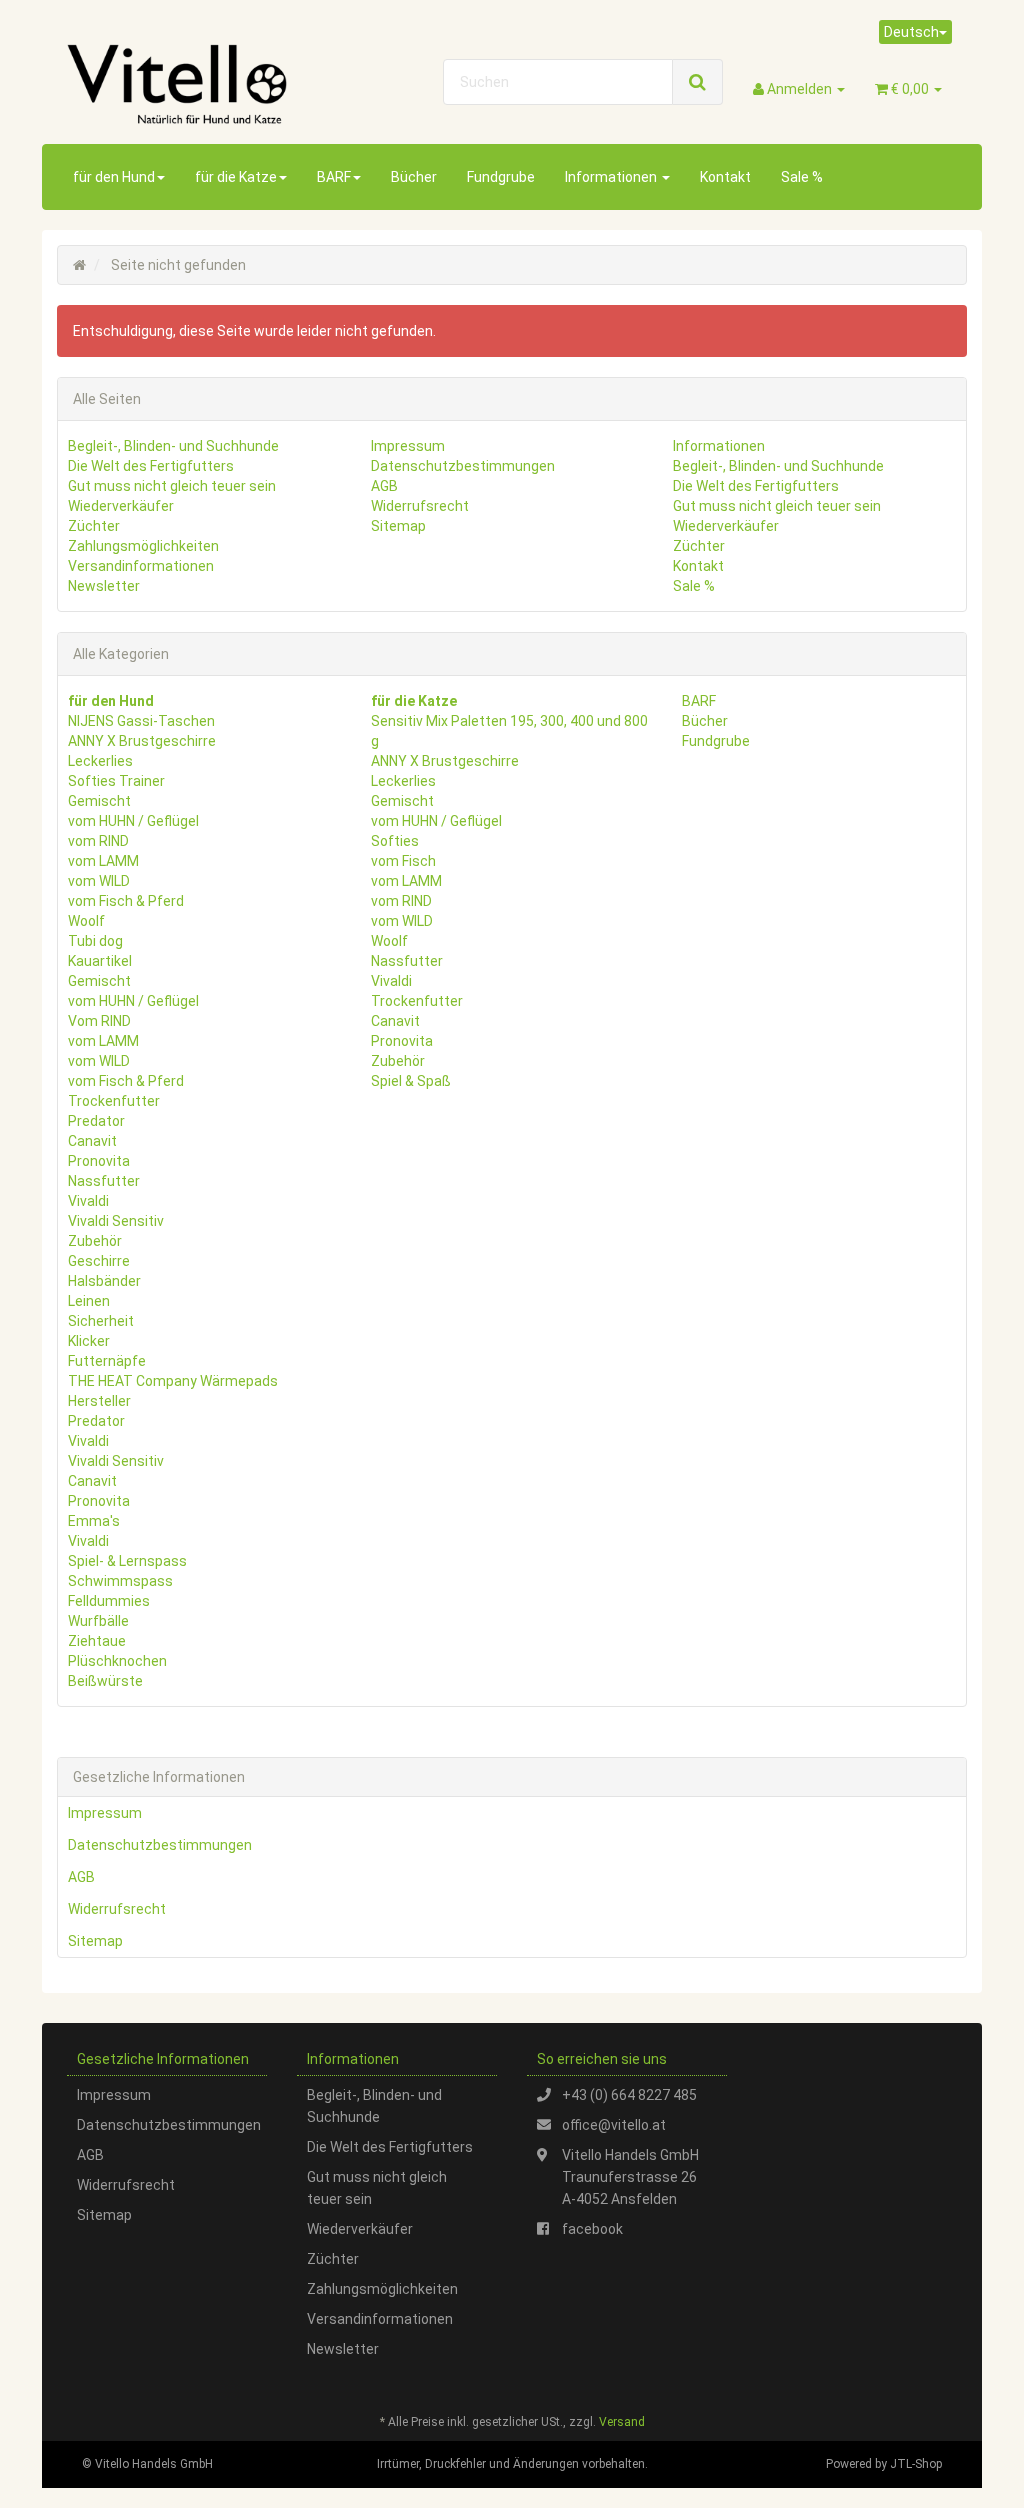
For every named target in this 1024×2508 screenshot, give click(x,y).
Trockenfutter (114, 1101)
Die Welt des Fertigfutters (151, 466)
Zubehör (95, 1241)
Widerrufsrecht (420, 506)
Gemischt (99, 801)
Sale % (802, 177)
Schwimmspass (120, 1581)
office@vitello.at (614, 2125)
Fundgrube (501, 177)
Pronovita (99, 1161)
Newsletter (104, 586)
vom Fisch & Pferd (126, 901)
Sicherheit (101, 1321)
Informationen (612, 177)
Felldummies (109, 1601)
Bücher (414, 177)
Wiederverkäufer (121, 506)
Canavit (92, 1141)
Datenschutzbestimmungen (463, 466)
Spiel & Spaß (411, 1081)
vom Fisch (403, 861)
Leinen (89, 1301)
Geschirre (99, 1261)
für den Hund (114, 177)
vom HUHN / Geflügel (133, 821)
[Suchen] (697, 82)
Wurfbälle (98, 1621)
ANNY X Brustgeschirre (142, 741)
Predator (96, 1121)
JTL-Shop (916, 2464)
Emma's (94, 1521)
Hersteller (99, 1401)
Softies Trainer (116, 781)
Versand (622, 2422)
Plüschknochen (117, 1661)
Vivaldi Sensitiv (116, 1221)
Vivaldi (88, 1201)
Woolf (86, 921)
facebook (592, 2229)
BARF (334, 177)
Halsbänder (104, 1281)
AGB (384, 486)
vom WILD (99, 881)
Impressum (408, 446)
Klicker (89, 1341)
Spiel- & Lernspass (127, 1561)
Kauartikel (100, 961)
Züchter (94, 526)
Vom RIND (99, 1021)
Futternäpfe (107, 1361)
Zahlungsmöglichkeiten (143, 546)
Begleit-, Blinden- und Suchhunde (173, 446)
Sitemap (398, 526)
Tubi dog (95, 941)
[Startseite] (79, 265)
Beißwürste (105, 1681)
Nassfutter (104, 1181)
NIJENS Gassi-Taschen (141, 721)
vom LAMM (103, 861)
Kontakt (725, 177)
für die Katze (236, 177)
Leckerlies (100, 761)
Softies (395, 841)
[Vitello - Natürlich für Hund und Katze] (205, 84)
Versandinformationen (141, 566)
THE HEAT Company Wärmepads (173, 1381)
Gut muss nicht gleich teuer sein (172, 486)
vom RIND (98, 841)
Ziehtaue (97, 1641)
